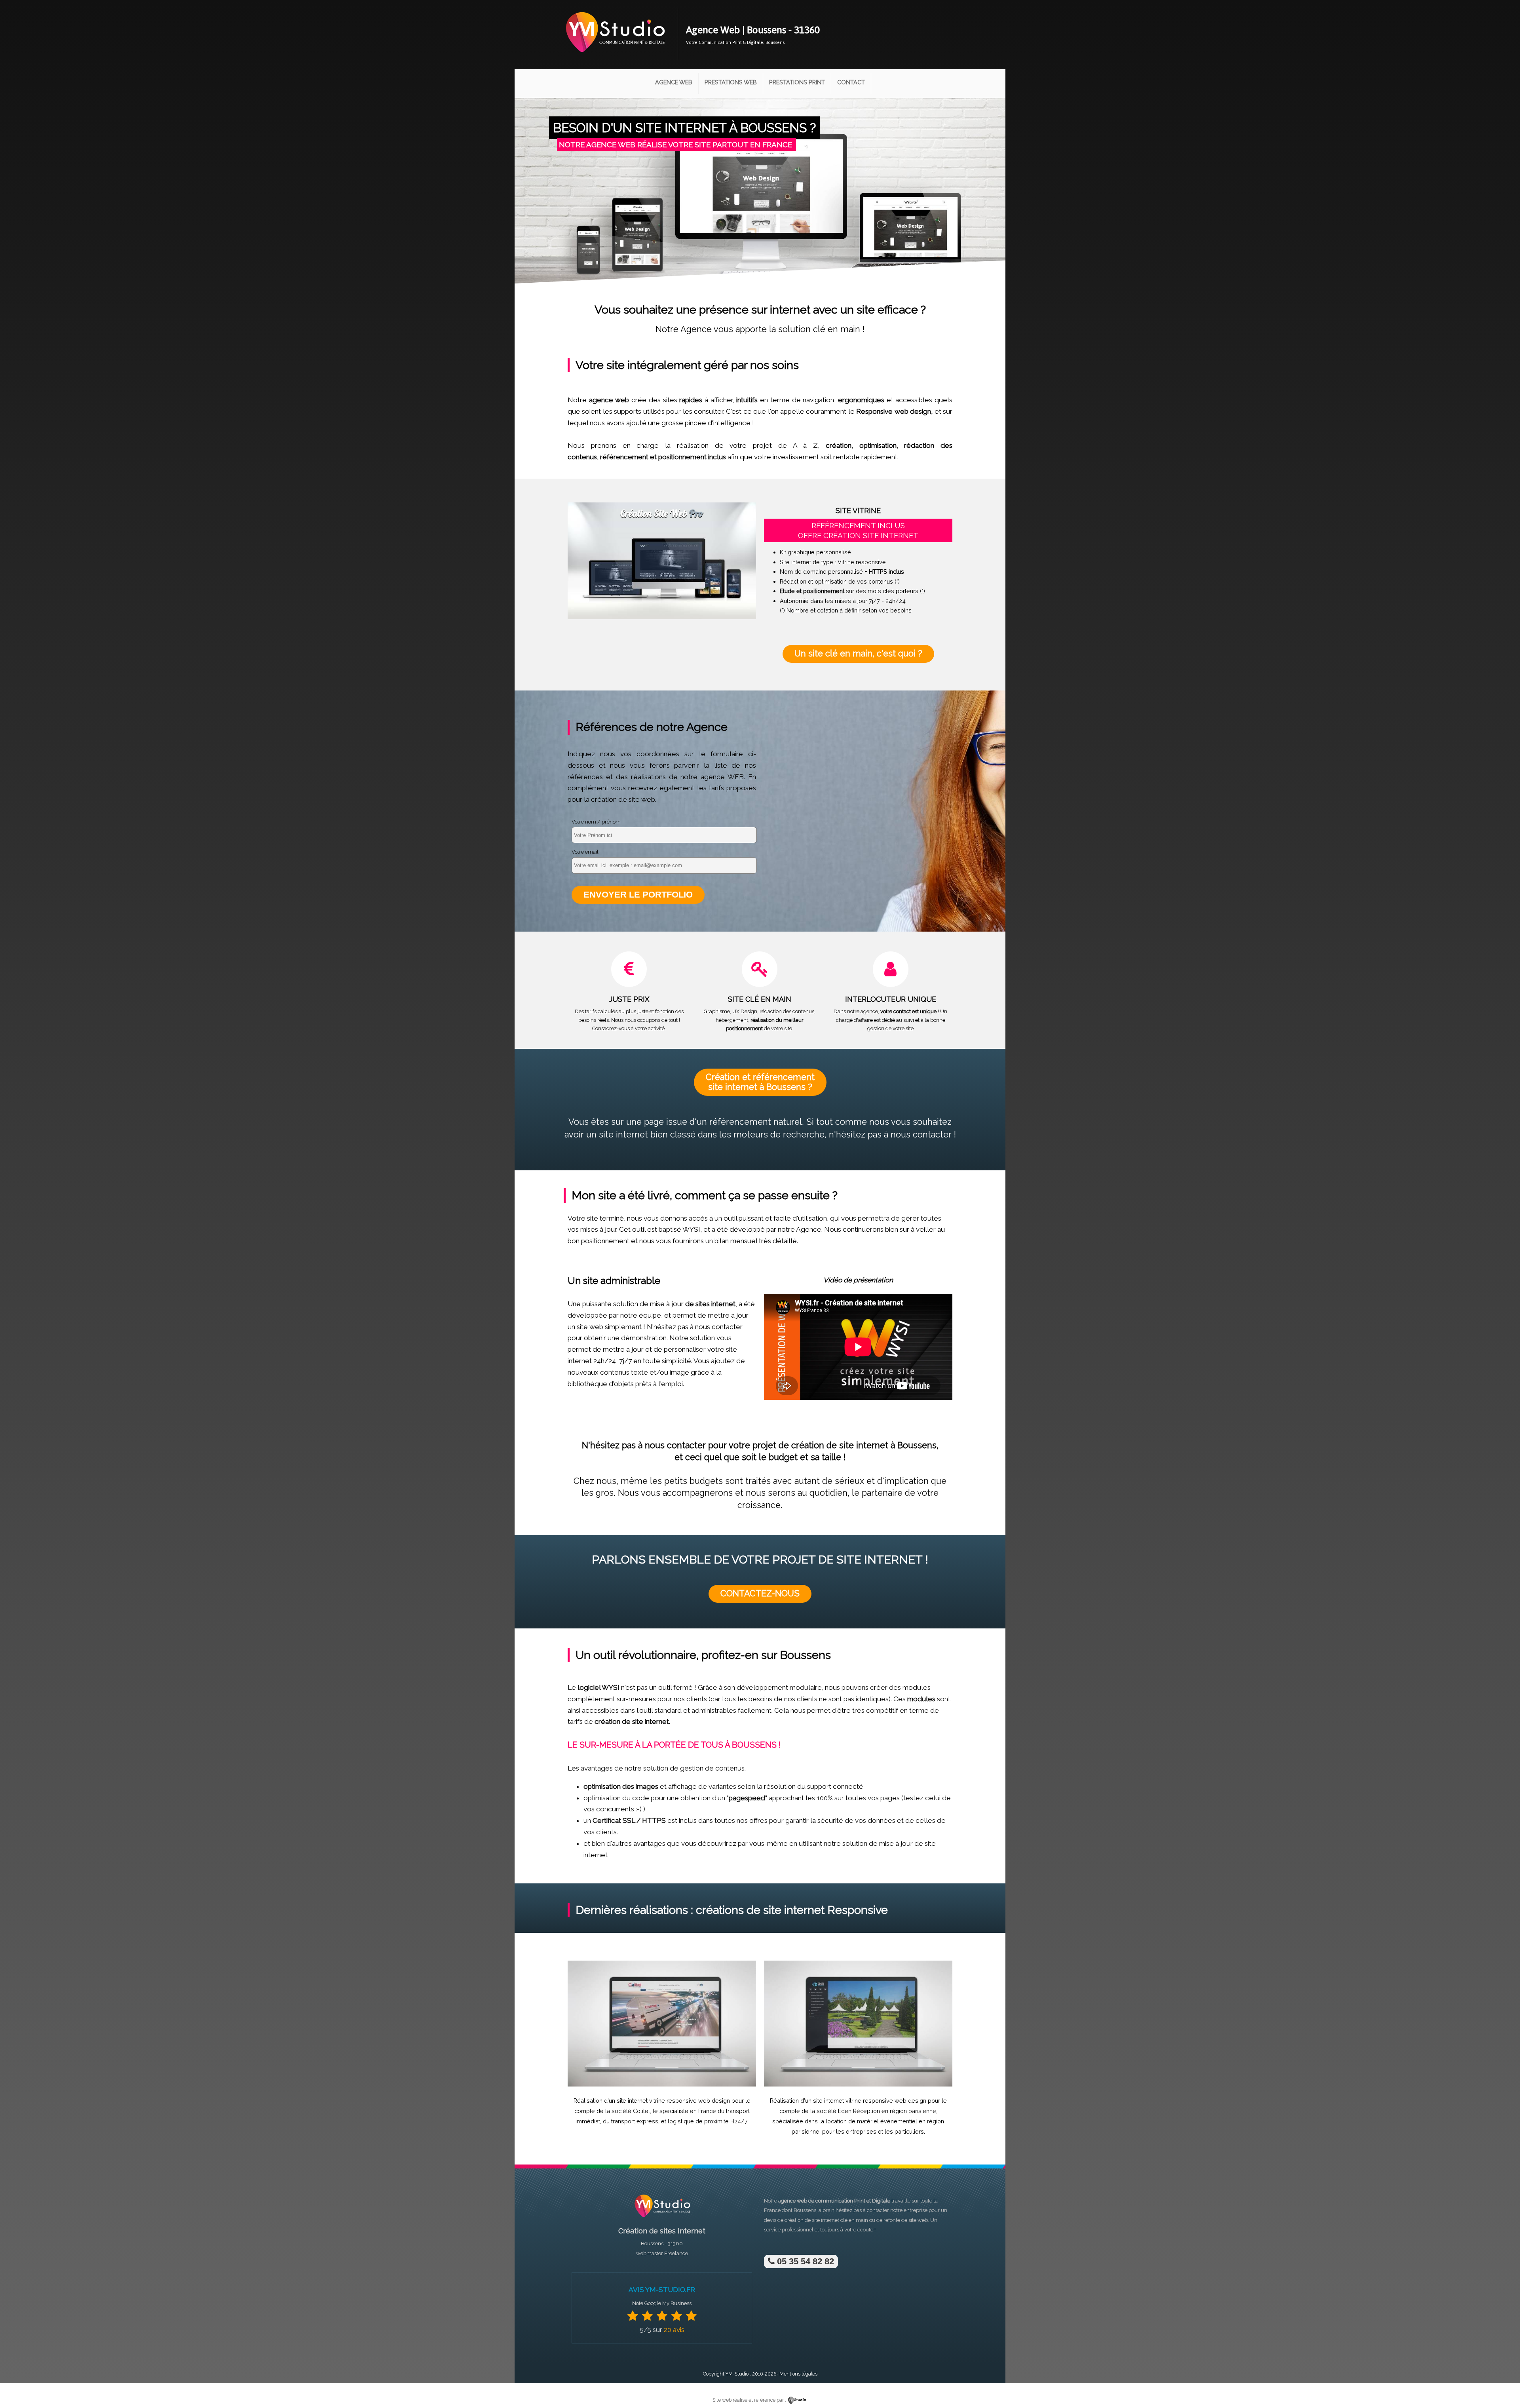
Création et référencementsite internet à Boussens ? (760, 1082)
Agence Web (674, 82)
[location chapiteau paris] (858, 2085)
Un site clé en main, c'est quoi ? (858, 653)
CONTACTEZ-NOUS (760, 1593)
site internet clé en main (840, 2220)
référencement (624, 457)
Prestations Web (731, 82)
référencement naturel (756, 1122)
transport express (635, 2121)
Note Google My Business (662, 2303)
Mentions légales (798, 2374)
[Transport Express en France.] (662, 2085)
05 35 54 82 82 (804, 2261)
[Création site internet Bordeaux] (615, 58)
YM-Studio (737, 2374)
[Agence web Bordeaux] (662, 2220)
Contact (851, 82)
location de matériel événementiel (871, 2121)
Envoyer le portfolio (638, 895)
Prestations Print (797, 82)
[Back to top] (1503, 2385)
